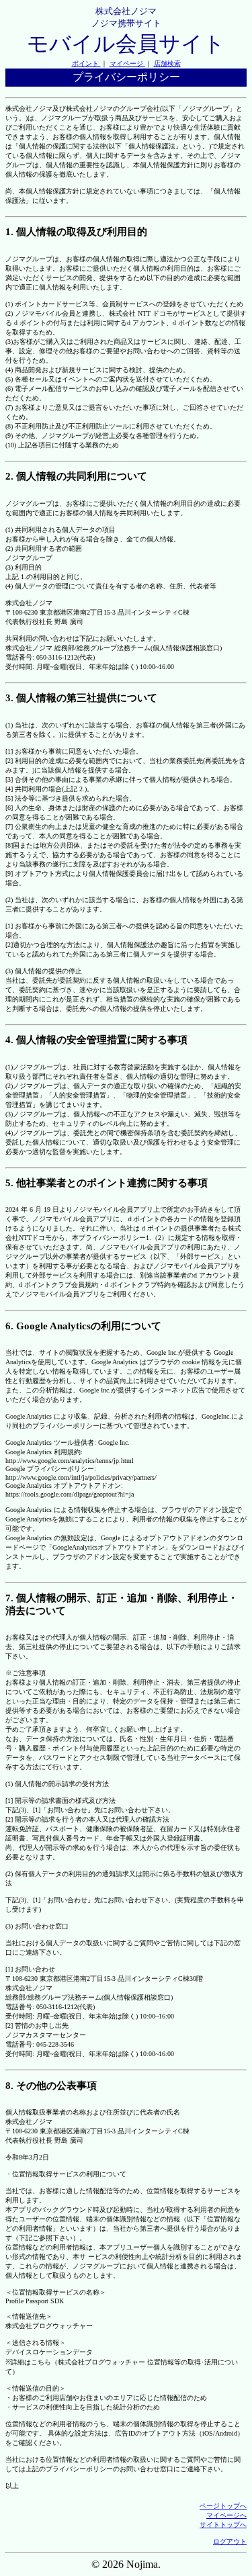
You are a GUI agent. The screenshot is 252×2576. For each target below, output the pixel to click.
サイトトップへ (223, 2525)
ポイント (86, 63)
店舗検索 (167, 63)
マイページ (127, 63)
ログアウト (230, 2541)
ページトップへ (223, 2506)
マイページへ (226, 2515)
